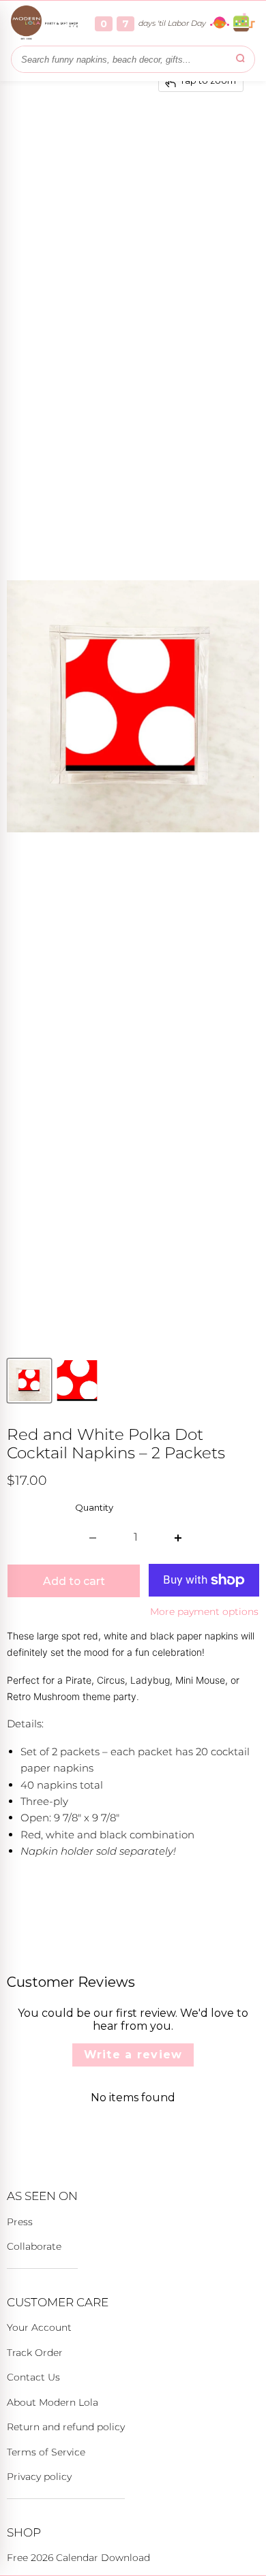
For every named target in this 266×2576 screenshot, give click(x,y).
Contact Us (33, 2377)
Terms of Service (46, 2452)
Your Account (39, 2327)
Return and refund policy (66, 2427)
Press (20, 2222)
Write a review (133, 2055)
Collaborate (34, 2246)
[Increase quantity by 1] (178, 1537)
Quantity (94, 1508)
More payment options (204, 1612)
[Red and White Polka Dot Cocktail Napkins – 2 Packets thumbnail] (29, 1381)
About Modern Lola (53, 2402)
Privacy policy (39, 2477)
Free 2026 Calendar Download (78, 2558)
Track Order (35, 2353)
